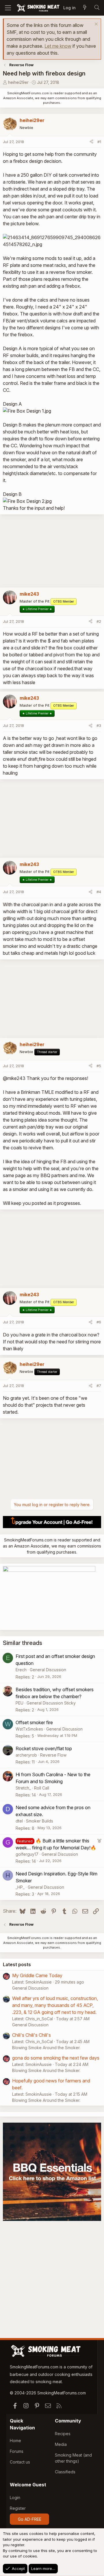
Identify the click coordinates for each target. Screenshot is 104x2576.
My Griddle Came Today (37, 1975)
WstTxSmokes (29, 1729)
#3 (99, 725)
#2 (99, 621)
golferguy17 (27, 1854)
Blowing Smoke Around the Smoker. (46, 2048)
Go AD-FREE (30, 2519)
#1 (99, 142)
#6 (99, 1322)
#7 (99, 1386)
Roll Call (42, 1788)
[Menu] (8, 8)
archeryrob (26, 1755)
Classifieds (65, 2472)
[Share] (91, 142)
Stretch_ (23, 1788)
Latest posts (17, 1964)
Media (61, 2444)
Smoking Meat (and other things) (73, 2458)
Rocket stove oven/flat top (44, 1748)
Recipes (63, 2434)
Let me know (58, 46)
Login (15, 2497)
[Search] (97, 8)
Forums (17, 2451)
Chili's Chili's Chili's (31, 2035)
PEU (19, 1703)
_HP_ (20, 1887)
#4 (99, 892)
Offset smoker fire (34, 1722)
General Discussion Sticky (51, 1703)
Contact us (20, 2462)
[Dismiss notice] (95, 25)
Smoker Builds (40, 1821)
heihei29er (18, 82)
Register (18, 2508)
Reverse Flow (53, 1755)
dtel (19, 1821)
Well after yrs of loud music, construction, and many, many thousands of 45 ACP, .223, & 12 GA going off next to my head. (55, 2005)
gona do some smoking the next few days (56, 2058)
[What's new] (85, 8)
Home (15, 2441)
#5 (99, 1066)
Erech (21, 1670)
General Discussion (48, 1670)
